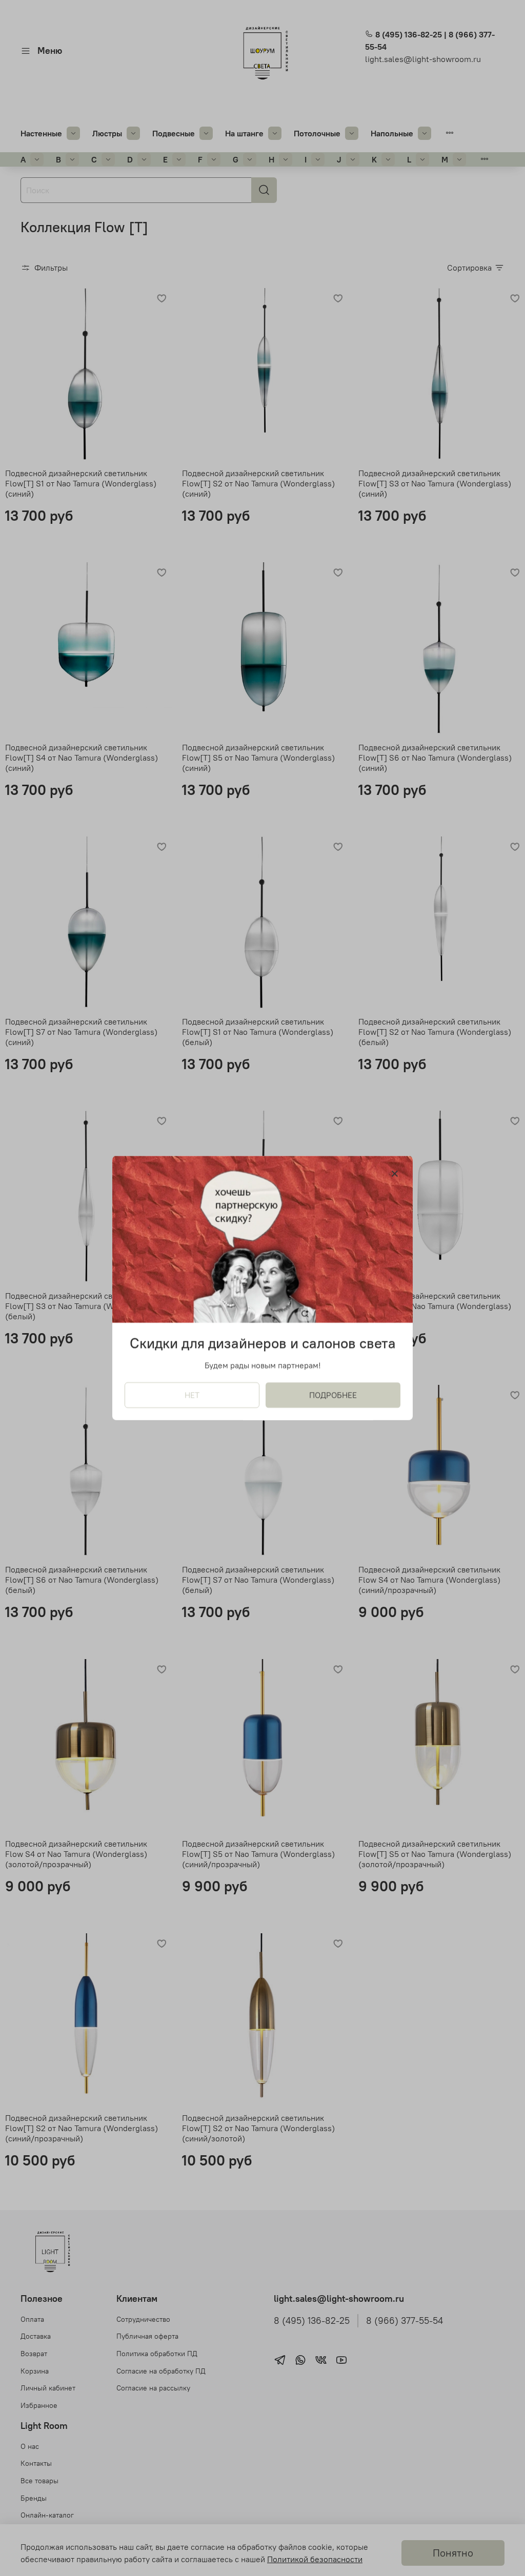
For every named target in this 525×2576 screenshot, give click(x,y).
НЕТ (192, 1395)
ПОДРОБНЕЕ (333, 1395)
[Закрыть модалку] (395, 1174)
